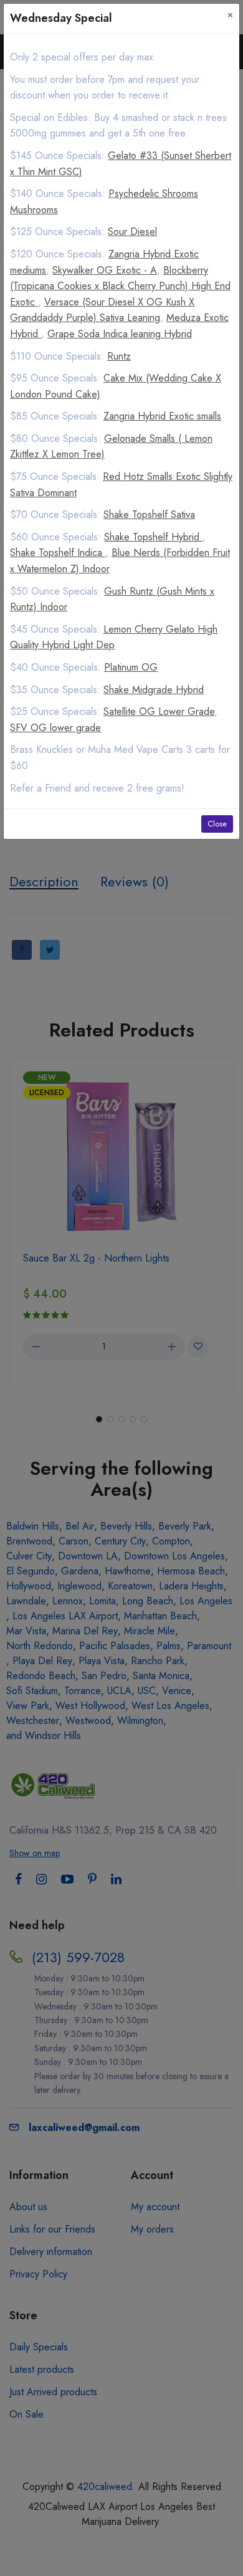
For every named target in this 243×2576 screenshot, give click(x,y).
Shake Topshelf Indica (58, 553)
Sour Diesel (132, 232)
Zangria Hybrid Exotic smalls (162, 416)
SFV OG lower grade (55, 728)
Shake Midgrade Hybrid (154, 690)
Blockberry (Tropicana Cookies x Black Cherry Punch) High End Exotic (120, 286)
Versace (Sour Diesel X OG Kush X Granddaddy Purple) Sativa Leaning (102, 310)
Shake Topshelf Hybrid (153, 537)
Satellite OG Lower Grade (159, 711)
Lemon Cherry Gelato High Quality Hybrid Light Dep (114, 637)
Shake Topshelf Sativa (149, 515)
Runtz (119, 356)
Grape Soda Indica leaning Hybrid (120, 334)
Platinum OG (131, 667)
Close (217, 824)
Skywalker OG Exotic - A (105, 270)
